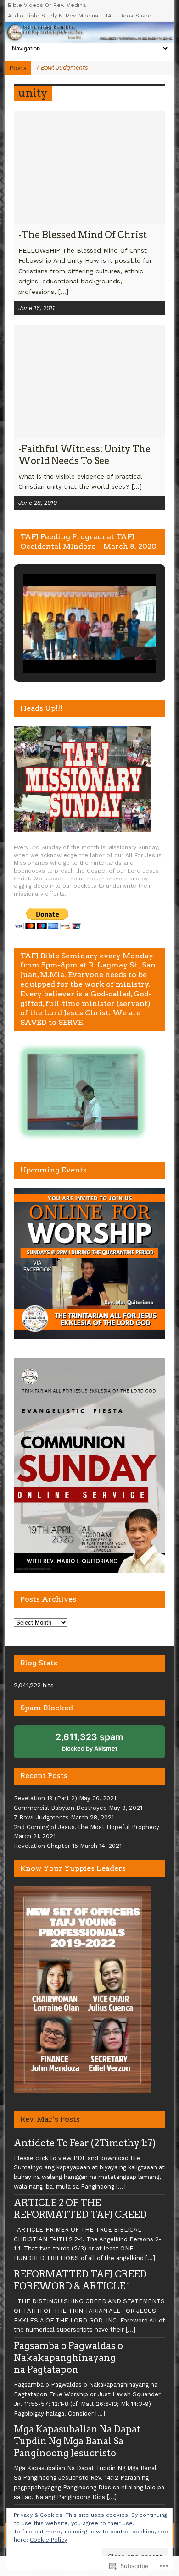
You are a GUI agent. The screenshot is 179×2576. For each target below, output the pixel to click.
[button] (68, 647)
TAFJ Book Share (128, 16)
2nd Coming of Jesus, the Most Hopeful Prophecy (87, 1827)
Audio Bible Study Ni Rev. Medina (53, 16)
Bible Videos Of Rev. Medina (47, 5)
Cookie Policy (48, 2540)
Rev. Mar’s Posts (50, 2119)
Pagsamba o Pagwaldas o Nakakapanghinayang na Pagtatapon (68, 2358)
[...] (63, 292)
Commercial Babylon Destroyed (60, 1808)
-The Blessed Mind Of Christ (83, 235)
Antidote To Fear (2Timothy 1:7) (85, 2143)
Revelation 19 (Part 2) (45, 1798)
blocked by (96, 1745)
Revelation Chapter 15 (46, 1846)
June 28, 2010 (38, 503)
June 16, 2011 (36, 308)
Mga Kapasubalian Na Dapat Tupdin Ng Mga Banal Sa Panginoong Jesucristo (77, 2441)
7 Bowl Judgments (41, 1817)
